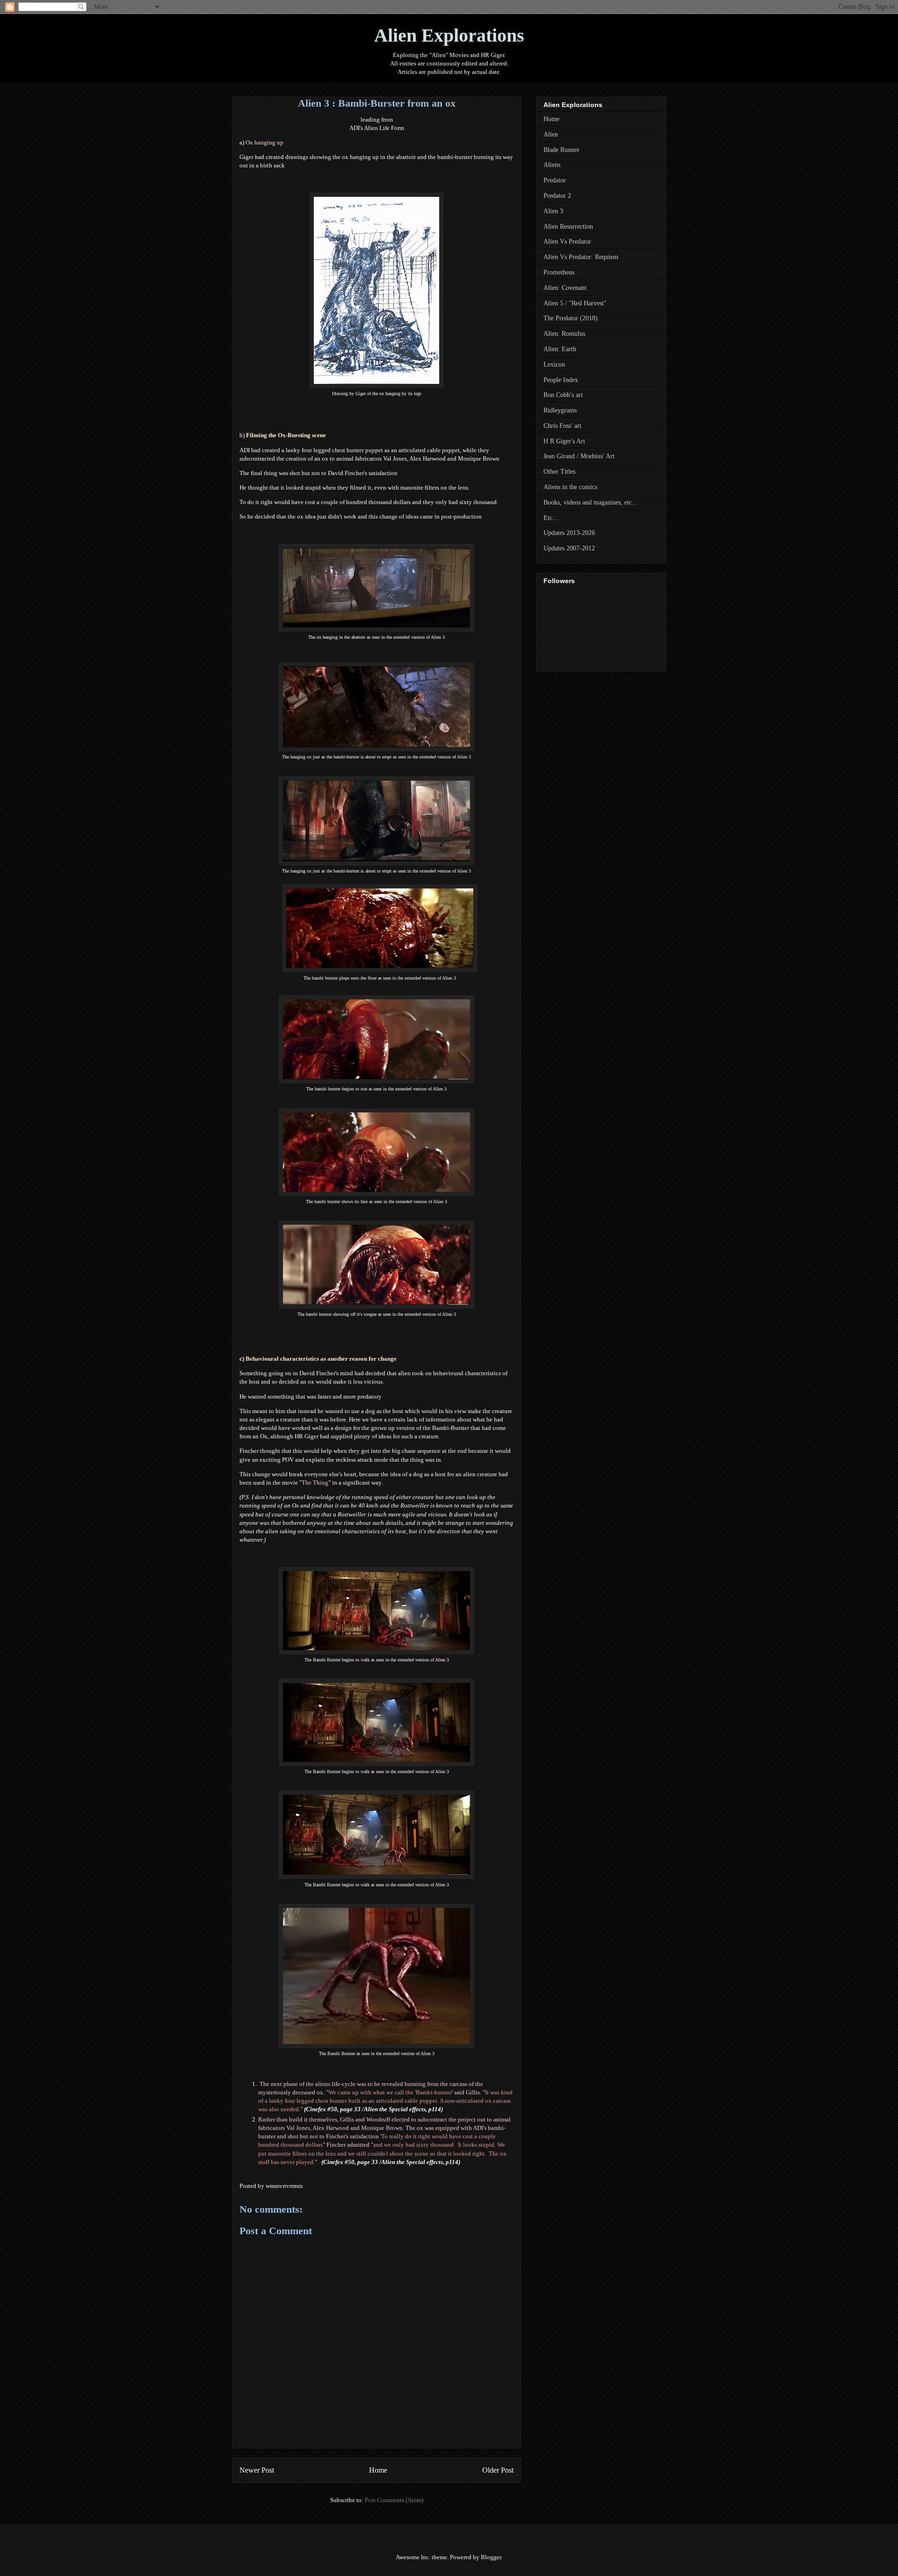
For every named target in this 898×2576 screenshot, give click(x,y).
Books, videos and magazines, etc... (590, 502)
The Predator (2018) (571, 318)
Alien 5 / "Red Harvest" (575, 303)
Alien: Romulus (564, 334)
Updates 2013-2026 (569, 533)
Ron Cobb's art (563, 395)
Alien (551, 134)
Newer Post (257, 2470)
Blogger (491, 2557)
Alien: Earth (560, 349)
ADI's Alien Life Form (377, 128)
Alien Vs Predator (567, 242)
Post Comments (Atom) (394, 2500)
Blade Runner (561, 150)
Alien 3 (553, 211)
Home (378, 2470)
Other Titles (559, 472)
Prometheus (559, 272)
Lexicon (554, 364)
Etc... (551, 518)
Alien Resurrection (568, 227)
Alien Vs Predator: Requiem (581, 257)
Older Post (498, 2470)
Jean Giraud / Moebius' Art (579, 456)
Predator (555, 180)
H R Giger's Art (564, 441)
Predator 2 (557, 196)
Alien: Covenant (565, 288)
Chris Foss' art (562, 426)
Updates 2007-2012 (569, 548)
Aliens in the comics (570, 487)
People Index (561, 380)
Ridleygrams (560, 410)
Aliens (552, 165)
